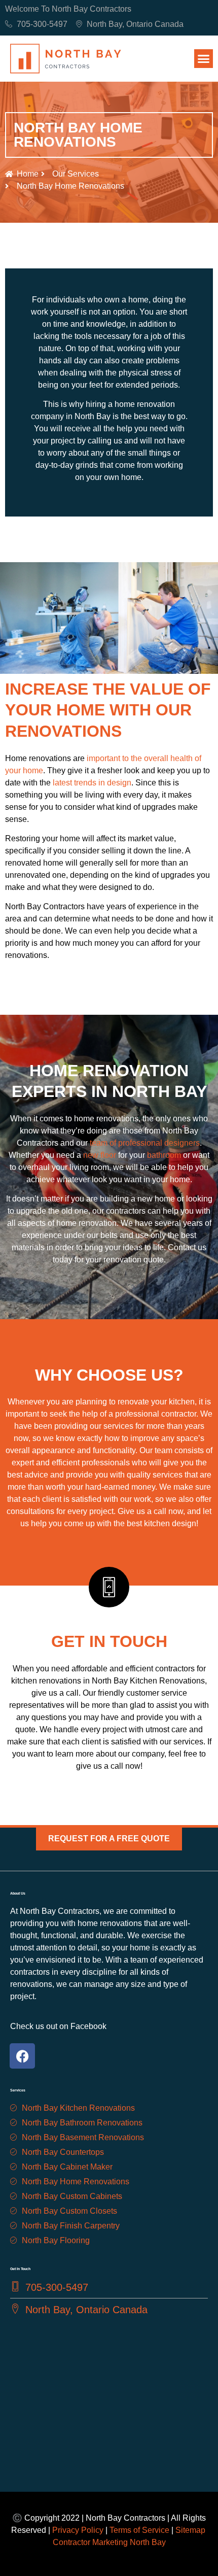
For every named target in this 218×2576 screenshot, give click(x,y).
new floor (100, 1155)
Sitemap (191, 2530)
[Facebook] (22, 2056)
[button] (204, 59)
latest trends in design (92, 783)
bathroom (164, 1155)
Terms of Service (139, 2530)
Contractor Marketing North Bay (109, 2542)
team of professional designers (144, 1143)
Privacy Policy (78, 2530)
